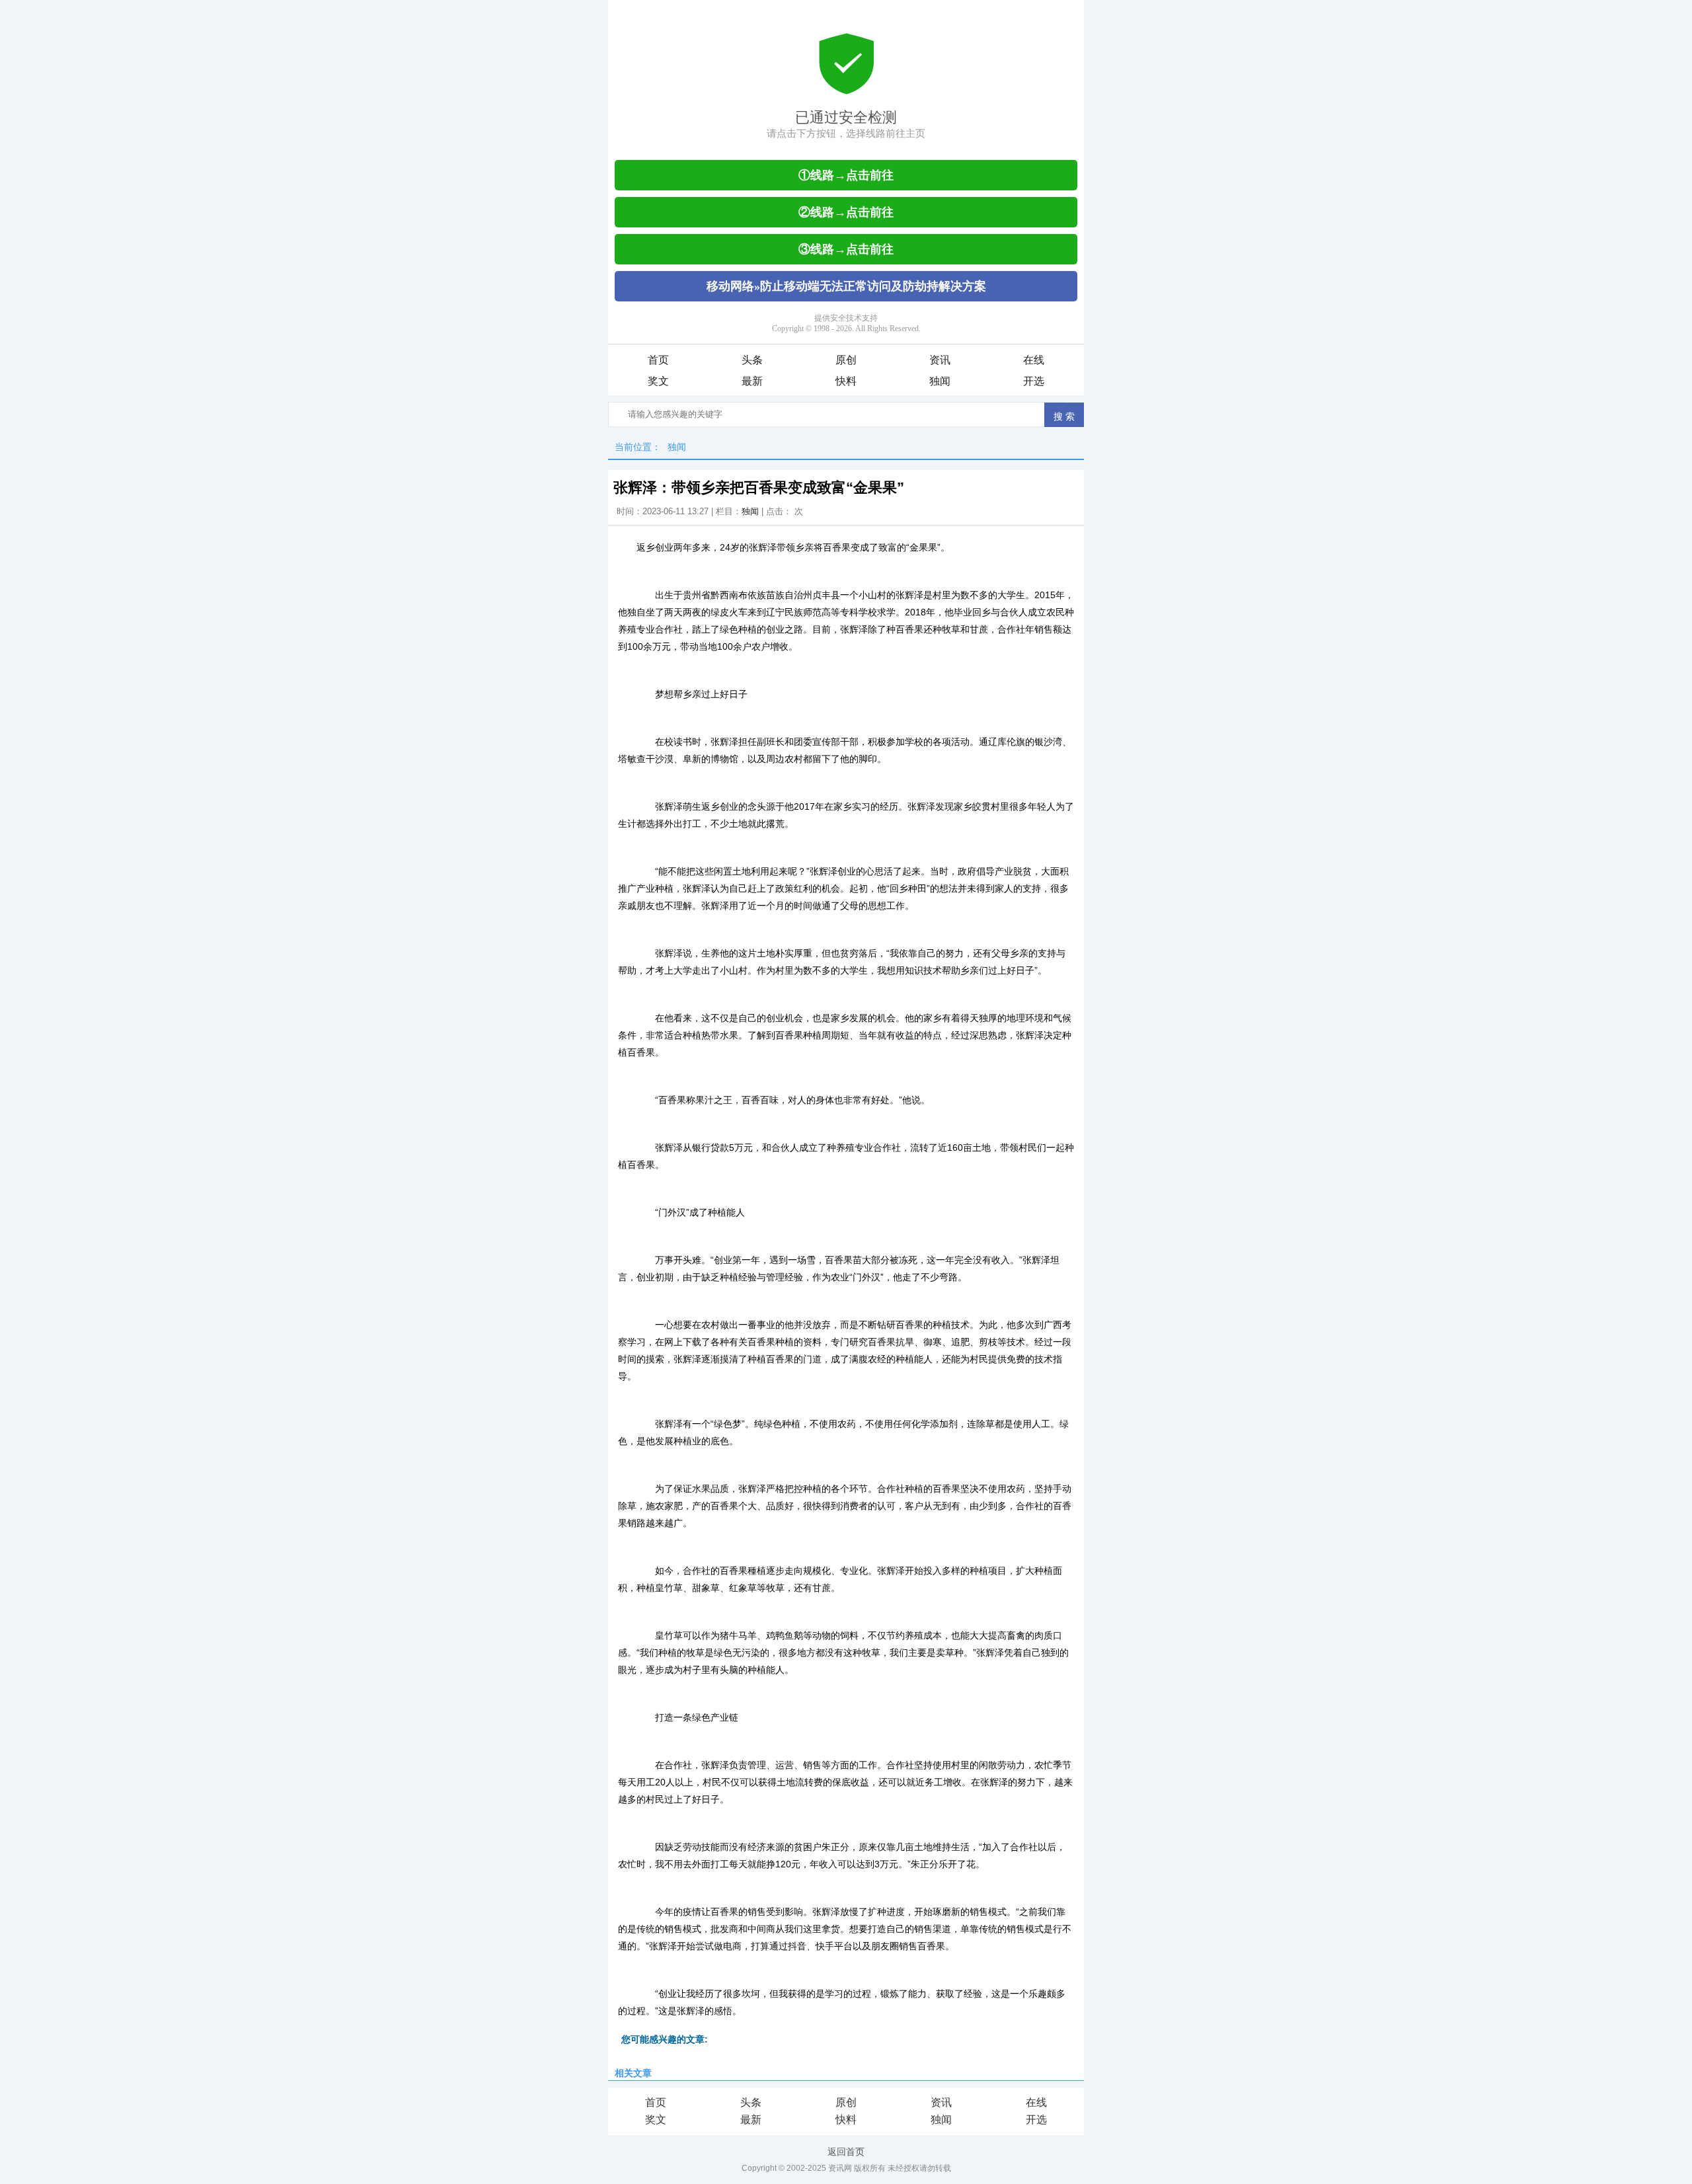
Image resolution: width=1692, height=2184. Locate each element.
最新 (752, 381)
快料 (846, 381)
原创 (846, 360)
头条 (752, 360)
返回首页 (846, 2152)
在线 (1034, 360)
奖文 (658, 381)
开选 (1034, 381)
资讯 (940, 360)
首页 (658, 360)
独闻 (940, 381)
